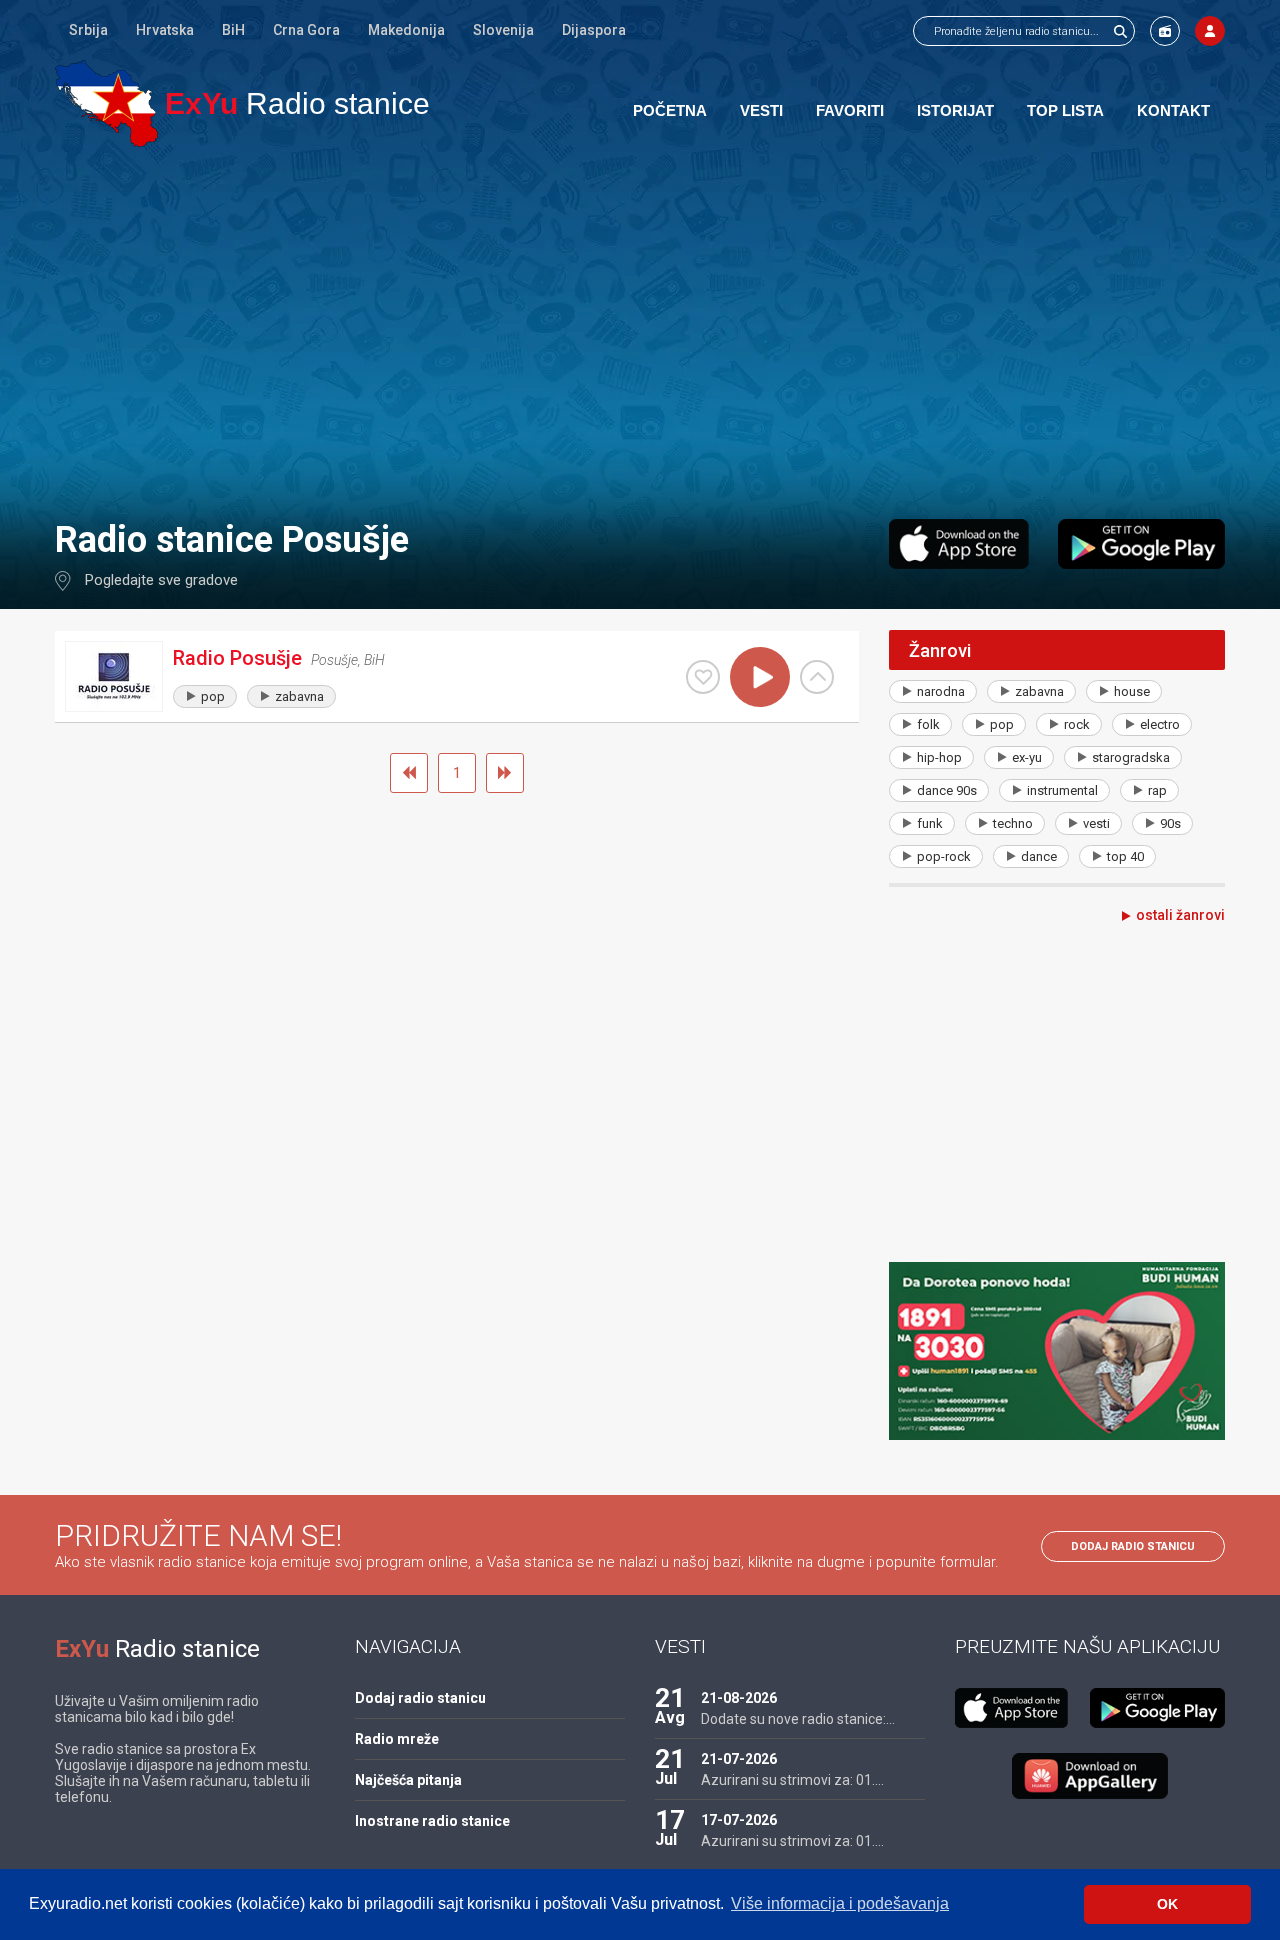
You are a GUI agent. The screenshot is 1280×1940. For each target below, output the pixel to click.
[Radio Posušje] (114, 676)
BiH (233, 30)
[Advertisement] (640, 332)
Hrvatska (165, 30)
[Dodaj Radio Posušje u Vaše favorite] (703, 677)
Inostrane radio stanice (432, 1821)
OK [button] (1167, 1904)
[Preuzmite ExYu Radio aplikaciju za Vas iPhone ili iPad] (959, 544)
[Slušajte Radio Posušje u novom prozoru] (817, 677)
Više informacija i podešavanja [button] (840, 1903)
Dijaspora (594, 30)
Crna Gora (306, 30)
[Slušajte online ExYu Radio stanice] (106, 103)
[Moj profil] (1210, 31)
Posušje (334, 660)
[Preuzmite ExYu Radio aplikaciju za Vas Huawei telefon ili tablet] (1090, 1776)
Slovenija (503, 30)
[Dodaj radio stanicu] (1165, 31)
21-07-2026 (739, 1759)
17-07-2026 (739, 1820)
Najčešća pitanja (408, 1780)
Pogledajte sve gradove (161, 580)
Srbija (88, 30)
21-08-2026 (739, 1698)
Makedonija (406, 30)
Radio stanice (297, 103)
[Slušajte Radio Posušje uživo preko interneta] (760, 677)
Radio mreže (397, 1739)
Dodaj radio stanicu (1133, 1546)
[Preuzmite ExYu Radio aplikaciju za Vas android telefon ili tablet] (1141, 544)
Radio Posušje (237, 658)
